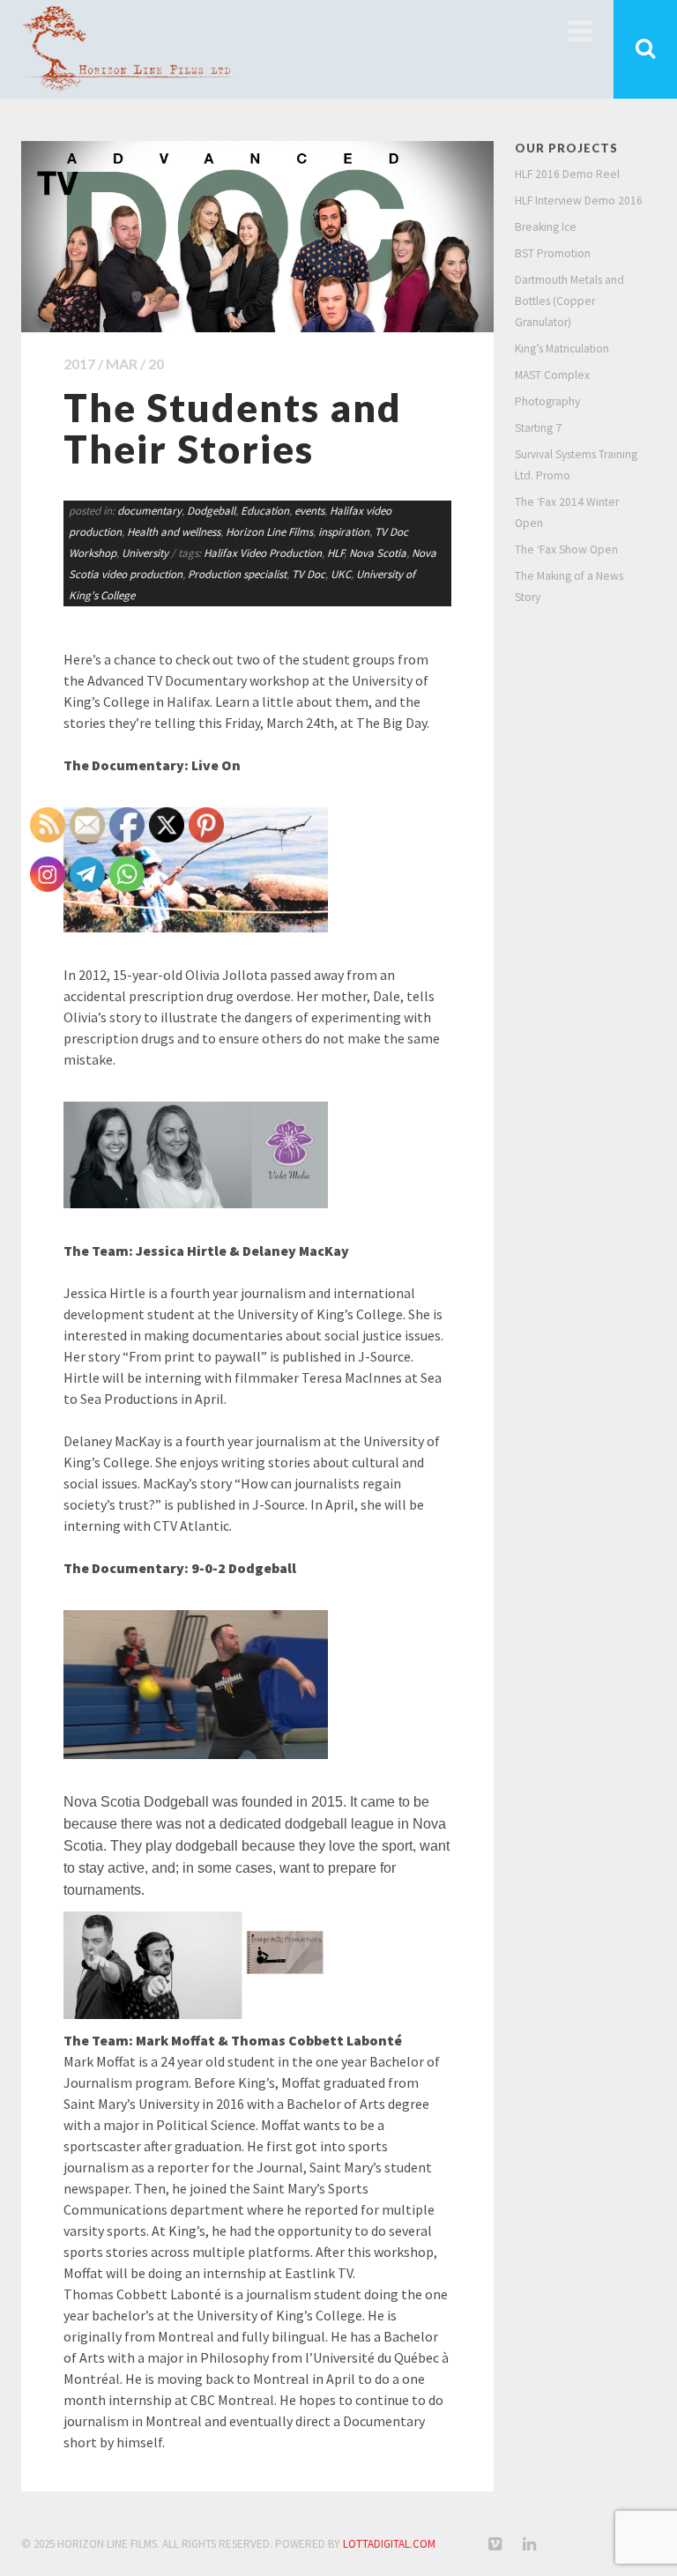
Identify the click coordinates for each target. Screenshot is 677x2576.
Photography (547, 401)
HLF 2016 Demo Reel (567, 174)
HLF (335, 553)
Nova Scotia (378, 553)
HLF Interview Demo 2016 (579, 200)
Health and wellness (174, 532)
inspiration (344, 532)
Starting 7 (538, 428)
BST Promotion (553, 253)
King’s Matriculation (562, 349)
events (309, 511)
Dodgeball (211, 511)
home (579, 31)
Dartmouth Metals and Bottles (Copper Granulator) (569, 301)
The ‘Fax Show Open (566, 549)
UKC (341, 574)
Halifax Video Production (263, 553)
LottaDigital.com (389, 2544)
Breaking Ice (546, 227)
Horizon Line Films (269, 532)
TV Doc (309, 574)
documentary (149, 511)
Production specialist (237, 574)
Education (265, 511)
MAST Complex (552, 375)
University (145, 553)
